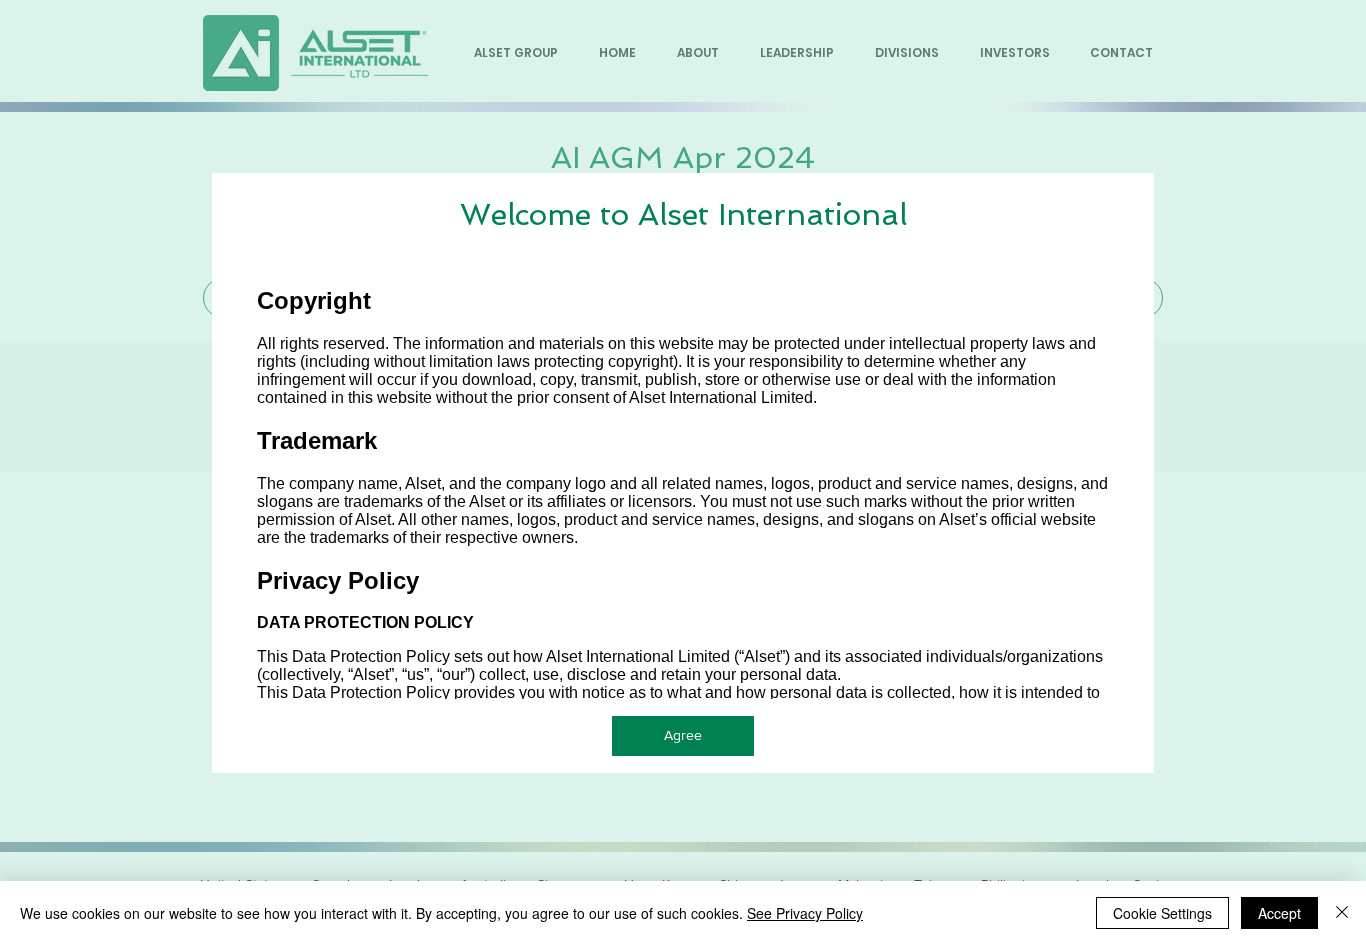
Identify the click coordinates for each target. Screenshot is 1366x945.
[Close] (1342, 913)
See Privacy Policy (805, 913)
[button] (683, 736)
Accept (1279, 913)
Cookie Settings (1162, 913)
